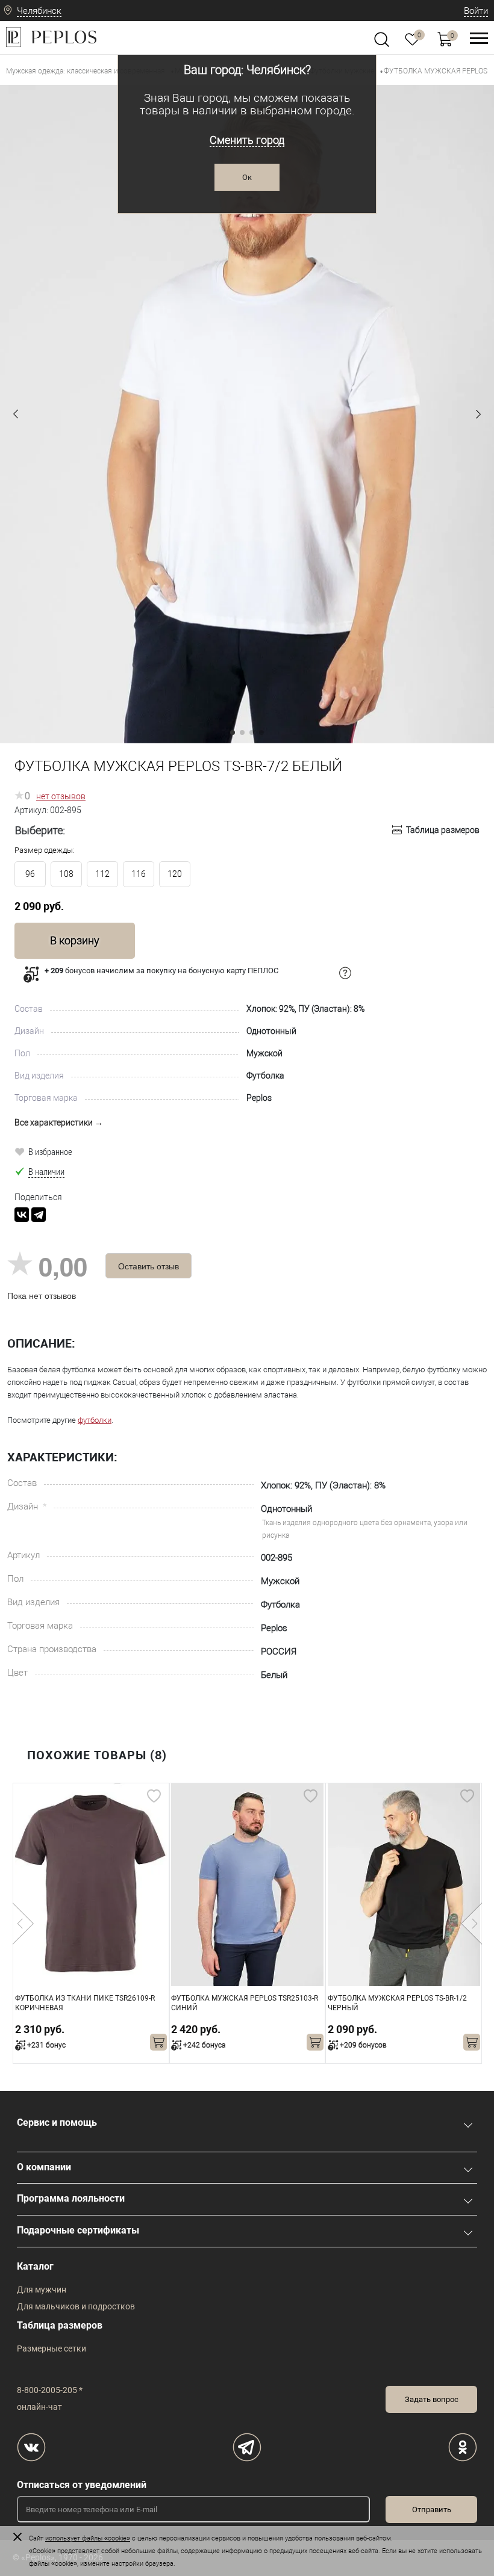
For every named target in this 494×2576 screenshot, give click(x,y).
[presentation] (23, 1924)
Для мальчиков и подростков (76, 2306)
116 (139, 874)
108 (66, 874)
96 (30, 874)
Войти (476, 11)
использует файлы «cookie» (88, 2538)
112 (102, 874)
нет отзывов (61, 796)
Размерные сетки (52, 2348)
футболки (95, 1420)
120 (175, 874)
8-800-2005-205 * (50, 2390)
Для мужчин (42, 2290)
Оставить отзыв (149, 1266)
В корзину (75, 940)
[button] (16, 414)
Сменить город (247, 140)
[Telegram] (39, 1215)
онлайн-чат (39, 2407)
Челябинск (39, 11)
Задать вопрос (432, 2399)
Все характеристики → (59, 1122)
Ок (247, 177)
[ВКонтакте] (22, 1215)
